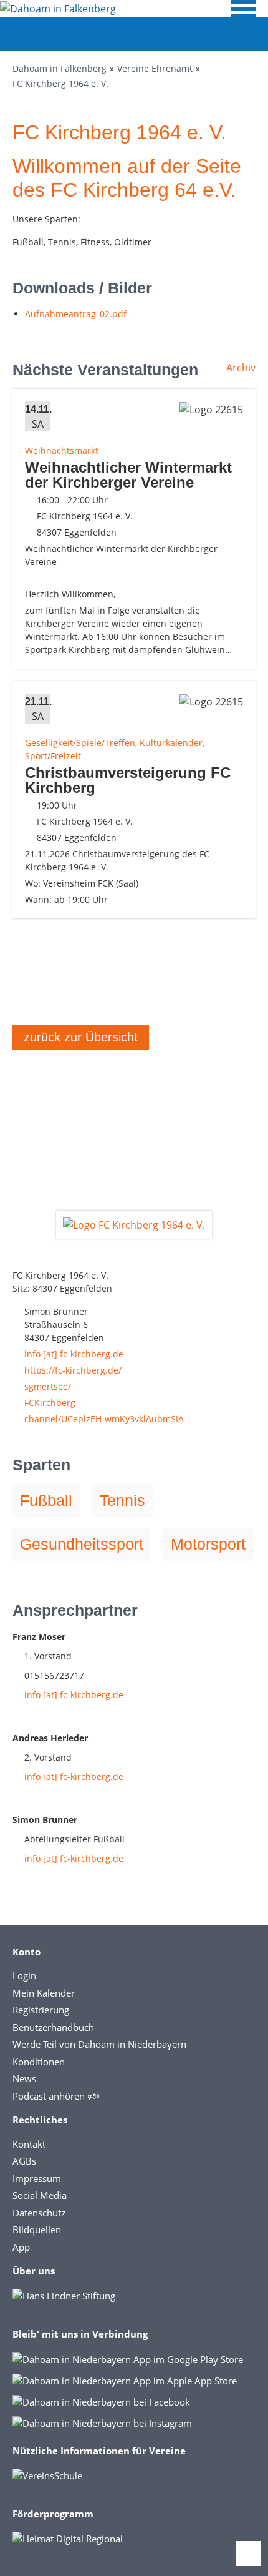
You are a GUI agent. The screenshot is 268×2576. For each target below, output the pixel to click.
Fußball (46, 1500)
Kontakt (29, 2144)
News (24, 2078)
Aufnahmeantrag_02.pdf (76, 314)
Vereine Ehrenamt (155, 68)
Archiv (241, 368)
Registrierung (41, 2010)
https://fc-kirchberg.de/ (73, 1370)
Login (24, 1975)
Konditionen (39, 2062)
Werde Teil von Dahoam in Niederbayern (99, 2044)
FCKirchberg (50, 1403)
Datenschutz (39, 2213)
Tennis (122, 1500)
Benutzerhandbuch (53, 2027)
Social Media (40, 2195)
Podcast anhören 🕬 (56, 2096)
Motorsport (208, 1544)
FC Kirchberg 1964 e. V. (60, 83)
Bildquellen (37, 2229)
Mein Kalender (44, 1993)
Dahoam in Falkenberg (60, 68)
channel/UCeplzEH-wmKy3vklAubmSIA (104, 1419)
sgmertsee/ (48, 1386)
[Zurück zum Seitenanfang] (248, 2554)
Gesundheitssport (82, 1544)
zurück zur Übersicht (81, 1037)
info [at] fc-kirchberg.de (74, 1354)
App (21, 2247)
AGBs (24, 2161)
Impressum (37, 2178)
